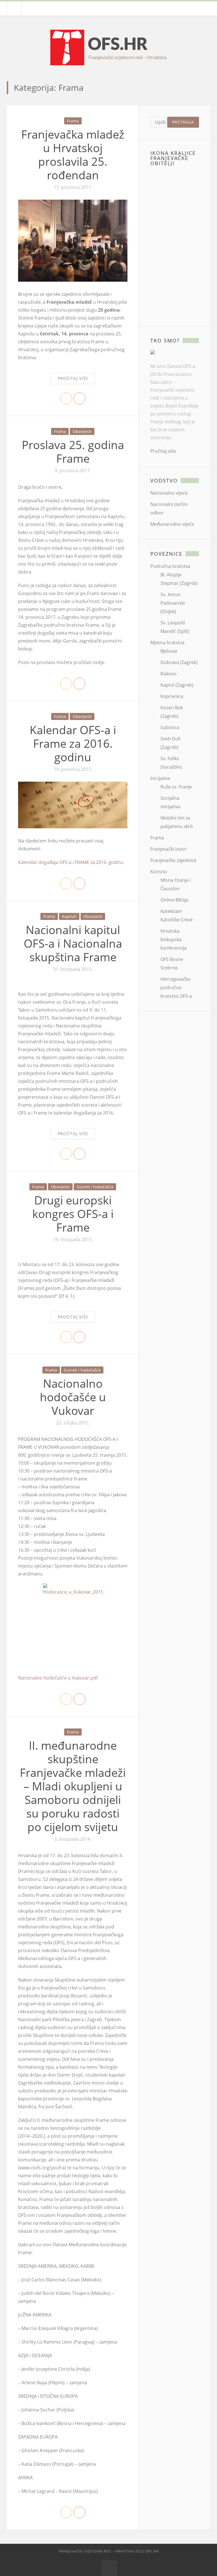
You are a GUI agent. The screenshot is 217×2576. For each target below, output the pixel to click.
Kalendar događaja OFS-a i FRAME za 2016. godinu (71, 862)
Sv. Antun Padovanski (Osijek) (173, 603)
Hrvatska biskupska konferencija (174, 939)
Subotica (170, 727)
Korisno (159, 872)
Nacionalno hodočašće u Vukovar (73, 1397)
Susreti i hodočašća (95, 1187)
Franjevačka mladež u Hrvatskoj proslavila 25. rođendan (73, 155)
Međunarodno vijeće (172, 524)
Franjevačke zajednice (173, 860)
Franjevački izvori (168, 849)
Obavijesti (82, 431)
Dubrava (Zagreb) (179, 662)
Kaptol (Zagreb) (177, 685)
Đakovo (169, 674)
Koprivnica (172, 696)
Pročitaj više (73, 378)
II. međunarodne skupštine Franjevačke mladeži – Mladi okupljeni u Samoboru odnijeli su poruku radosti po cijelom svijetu (73, 1786)
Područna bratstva (170, 566)
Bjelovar (169, 651)
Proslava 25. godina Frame (73, 451)
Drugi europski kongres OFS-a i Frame (73, 1214)
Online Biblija (174, 900)
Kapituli (69, 916)
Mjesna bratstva (167, 643)
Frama (73, 121)
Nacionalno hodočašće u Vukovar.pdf (58, 1678)
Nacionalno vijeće (169, 493)
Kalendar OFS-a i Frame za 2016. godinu (73, 743)
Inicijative (160, 778)
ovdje (98, 662)
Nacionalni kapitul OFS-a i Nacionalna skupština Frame (73, 943)
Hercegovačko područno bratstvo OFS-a (176, 988)
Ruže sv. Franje (176, 787)
